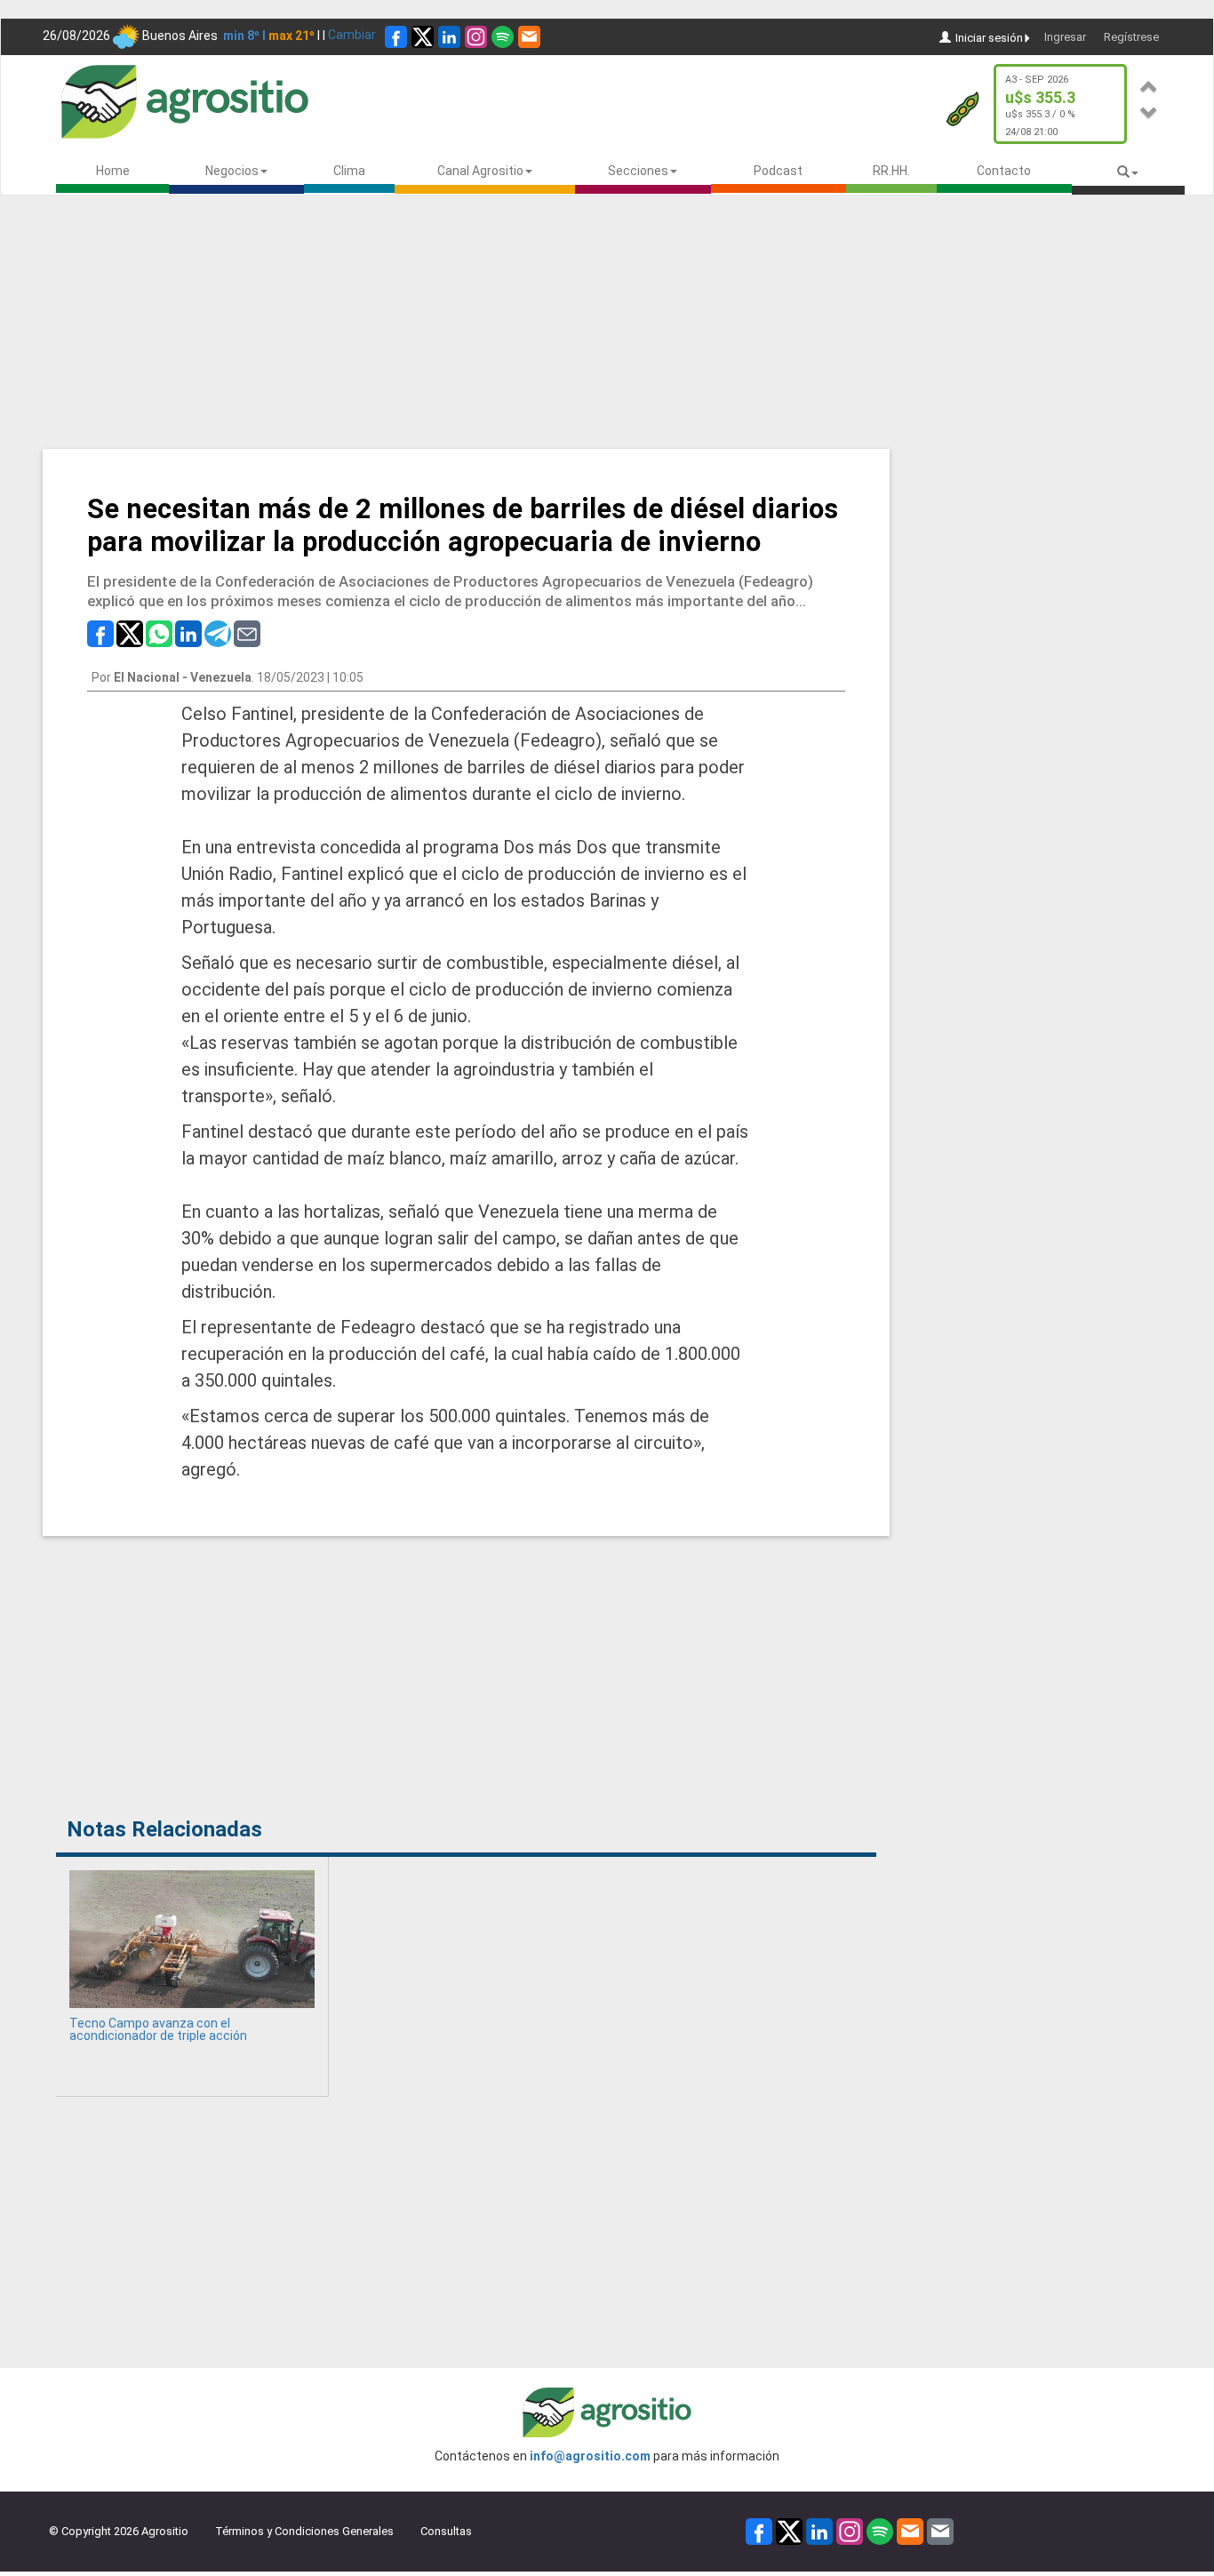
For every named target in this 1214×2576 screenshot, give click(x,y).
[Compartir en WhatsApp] (159, 632)
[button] (1149, 84)
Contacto (1004, 171)
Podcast (778, 171)
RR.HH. (891, 171)
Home (113, 171)
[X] (423, 37)
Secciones (638, 171)
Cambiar (352, 35)
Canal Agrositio (480, 171)
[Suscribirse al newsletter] (529, 37)
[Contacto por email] (940, 2530)
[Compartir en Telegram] (218, 632)
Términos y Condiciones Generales (304, 2531)
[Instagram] (476, 37)
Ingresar (1065, 37)
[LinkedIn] (449, 37)
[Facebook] (396, 37)
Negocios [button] (232, 171)
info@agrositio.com (590, 2456)
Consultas (446, 2531)
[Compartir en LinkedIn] (188, 632)
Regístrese (1131, 37)
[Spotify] (503, 37)
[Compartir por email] (247, 632)
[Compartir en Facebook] (100, 632)
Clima (349, 171)
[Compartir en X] (130, 632)
